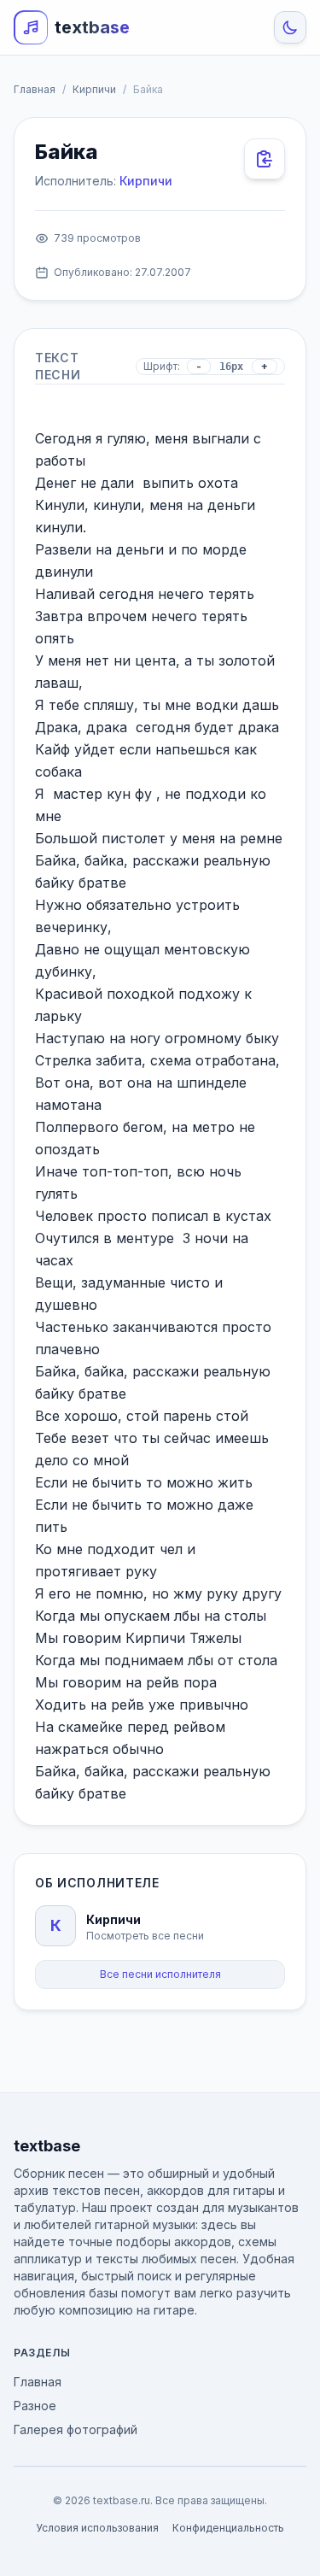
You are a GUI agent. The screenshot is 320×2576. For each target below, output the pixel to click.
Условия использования (97, 2528)
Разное (35, 2406)
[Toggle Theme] (290, 27)
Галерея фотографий (76, 2429)
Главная (35, 89)
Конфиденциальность (228, 2528)
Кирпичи (94, 89)
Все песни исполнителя (160, 1974)
